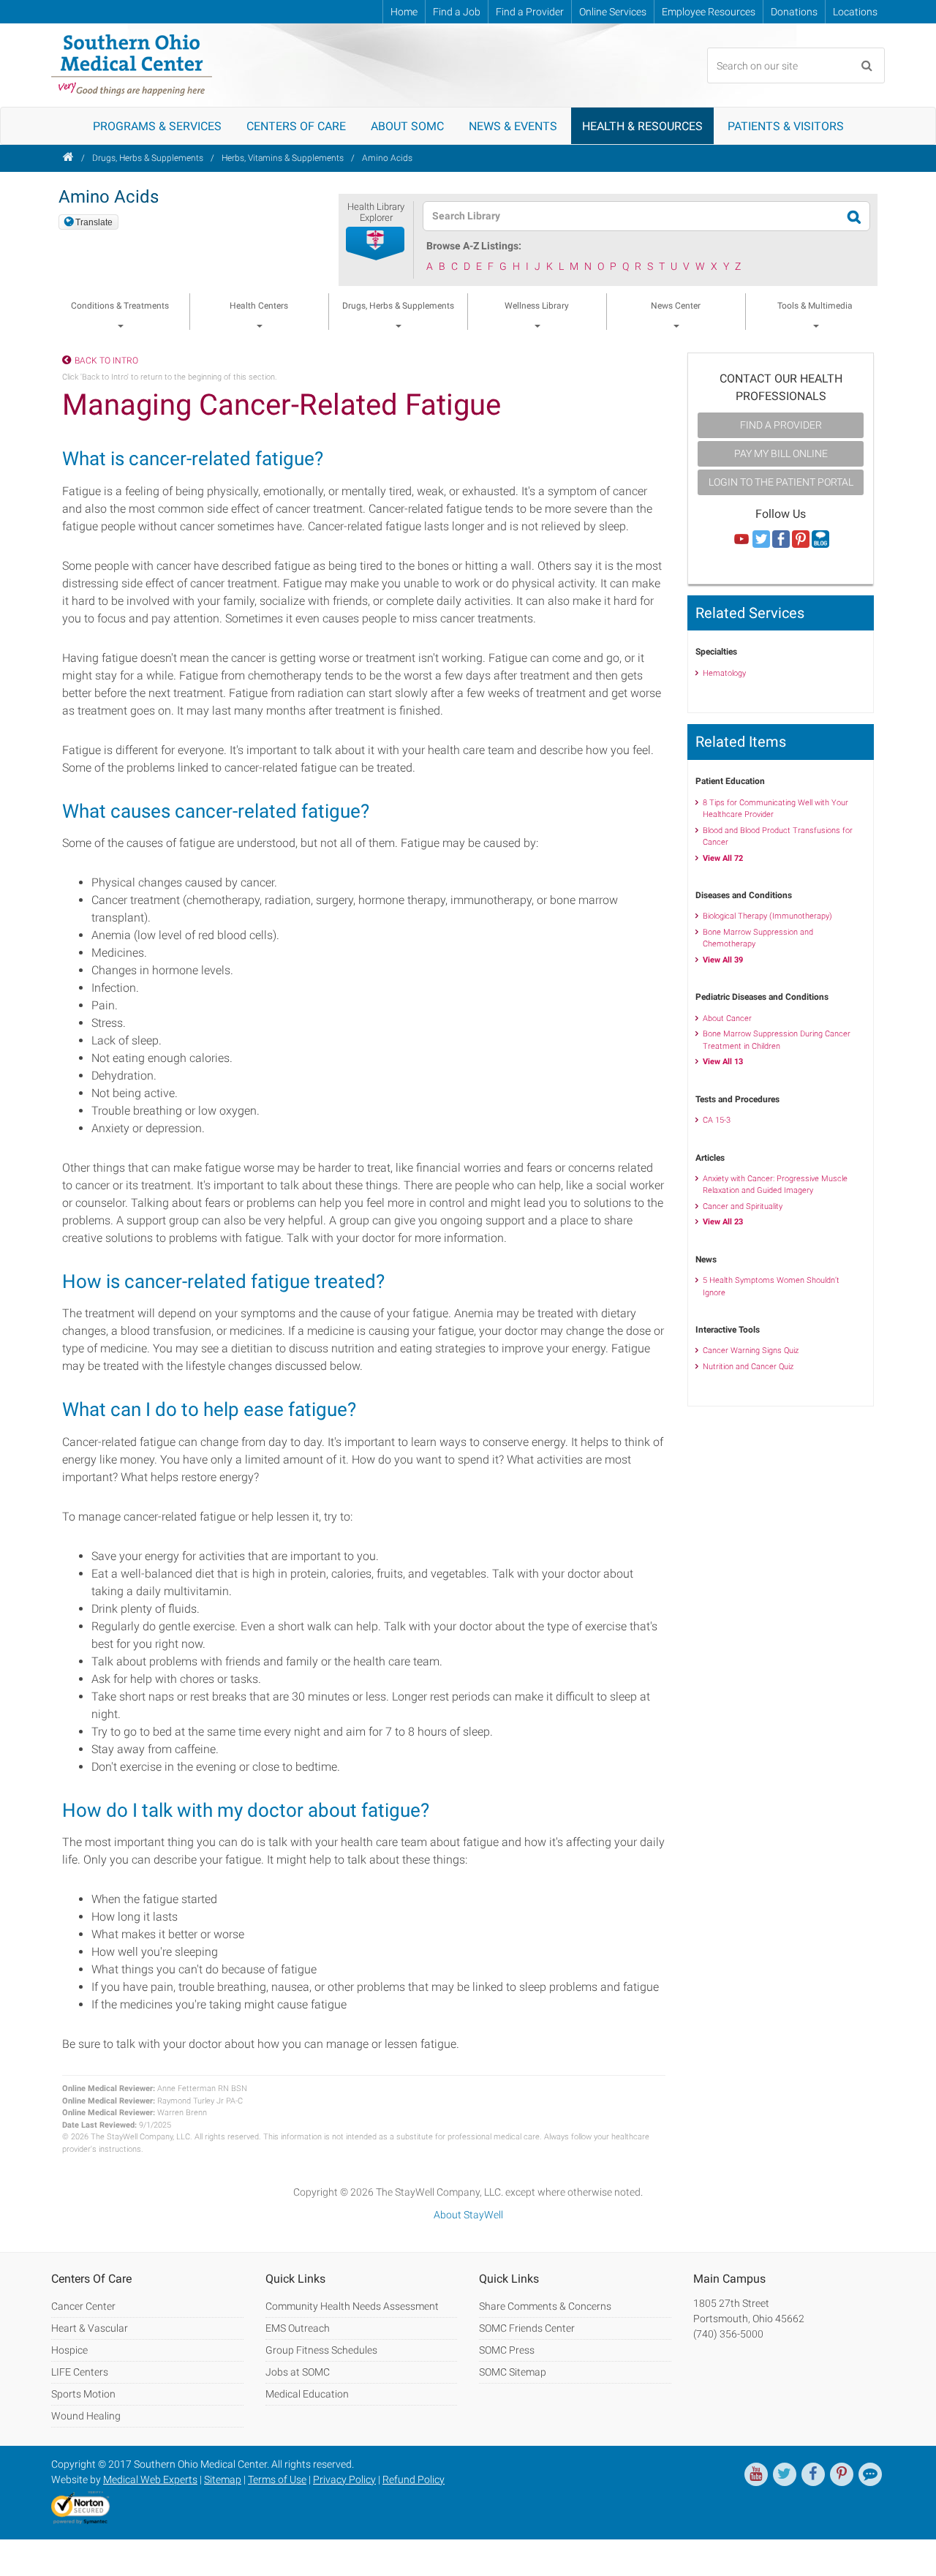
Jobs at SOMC (298, 2372)
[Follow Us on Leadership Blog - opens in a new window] (820, 540)
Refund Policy (414, 2479)
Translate (94, 222)
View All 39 (723, 960)
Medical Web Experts (150, 2479)
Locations (855, 12)
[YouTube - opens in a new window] (756, 2474)
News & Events (513, 126)
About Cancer (727, 1018)
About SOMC (407, 126)
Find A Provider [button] (781, 425)
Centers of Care (296, 126)
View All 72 (723, 858)
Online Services (613, 12)
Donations (794, 12)
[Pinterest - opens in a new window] (842, 2474)
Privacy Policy (344, 2479)
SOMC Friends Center (527, 2328)
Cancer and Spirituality (743, 1206)
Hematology (724, 673)
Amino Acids (387, 158)
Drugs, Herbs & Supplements (148, 158)
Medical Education (307, 2394)
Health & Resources (642, 126)
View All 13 (723, 1062)
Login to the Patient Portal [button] (781, 482)
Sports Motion (83, 2394)
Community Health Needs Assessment (352, 2306)
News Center (676, 306)
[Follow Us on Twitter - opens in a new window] (761, 540)
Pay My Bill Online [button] (781, 453)
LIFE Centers (80, 2372)
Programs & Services (157, 126)
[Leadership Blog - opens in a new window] (870, 2474)
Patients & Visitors (786, 126)
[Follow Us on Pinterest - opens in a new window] (801, 540)
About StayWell (468, 2215)
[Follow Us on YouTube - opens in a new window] (741, 540)
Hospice (69, 2350)
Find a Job (457, 12)
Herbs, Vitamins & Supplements (283, 158)
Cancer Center (83, 2306)
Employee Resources (709, 12)
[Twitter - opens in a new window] (785, 2474)
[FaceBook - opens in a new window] (813, 2474)
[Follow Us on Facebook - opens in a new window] (781, 540)
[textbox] (637, 216)
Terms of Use (277, 2479)
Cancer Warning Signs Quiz (751, 1351)
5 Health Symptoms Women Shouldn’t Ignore (771, 1287)
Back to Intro (106, 361)
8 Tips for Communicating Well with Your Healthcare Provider (775, 809)
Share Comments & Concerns (545, 2306)
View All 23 (723, 1222)
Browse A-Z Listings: (474, 246)
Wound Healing (86, 2416)
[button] (376, 244)
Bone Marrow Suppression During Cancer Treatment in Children (777, 1040)
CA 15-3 (717, 1120)
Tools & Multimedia (815, 306)
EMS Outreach (298, 2328)
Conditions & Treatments (120, 306)
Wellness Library (537, 306)
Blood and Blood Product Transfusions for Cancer (778, 837)
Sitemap (223, 2479)
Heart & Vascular (90, 2328)
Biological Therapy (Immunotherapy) (767, 916)
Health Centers (259, 306)
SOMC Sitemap (513, 2372)
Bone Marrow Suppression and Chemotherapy (758, 938)
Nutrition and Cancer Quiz (748, 1367)
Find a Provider (530, 12)
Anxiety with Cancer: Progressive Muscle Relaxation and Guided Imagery (775, 1185)
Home (404, 12)
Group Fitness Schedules (321, 2350)
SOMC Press (507, 2350)
